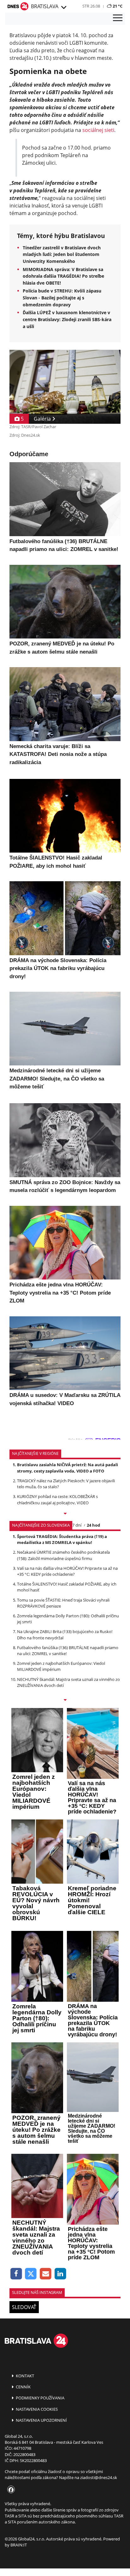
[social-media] (10, 2490)
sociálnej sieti (98, 130)
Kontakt (24, 2376)
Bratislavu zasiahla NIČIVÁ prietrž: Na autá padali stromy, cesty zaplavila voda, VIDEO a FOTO (68, 1468)
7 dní (77, 1525)
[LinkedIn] (60, 2274)
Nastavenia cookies (36, 2409)
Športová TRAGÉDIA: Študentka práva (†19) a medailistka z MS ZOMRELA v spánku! (62, 1539)
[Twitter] (31, 2274)
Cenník (23, 2387)
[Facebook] (16, 2274)
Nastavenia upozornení (41, 2420)
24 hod (93, 1525)
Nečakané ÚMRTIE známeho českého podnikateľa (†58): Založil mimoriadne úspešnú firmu (63, 1555)
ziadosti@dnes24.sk (99, 2477)
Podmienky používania (40, 2398)
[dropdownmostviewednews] (65, 1514)
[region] (63, 8)
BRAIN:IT (19, 2545)
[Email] (46, 2274)
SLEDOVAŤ (24, 2307)
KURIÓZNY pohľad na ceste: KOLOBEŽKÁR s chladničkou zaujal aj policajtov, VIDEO (57, 1499)
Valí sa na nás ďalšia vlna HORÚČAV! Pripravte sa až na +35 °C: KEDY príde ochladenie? (67, 1571)
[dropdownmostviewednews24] (65, 1700)
